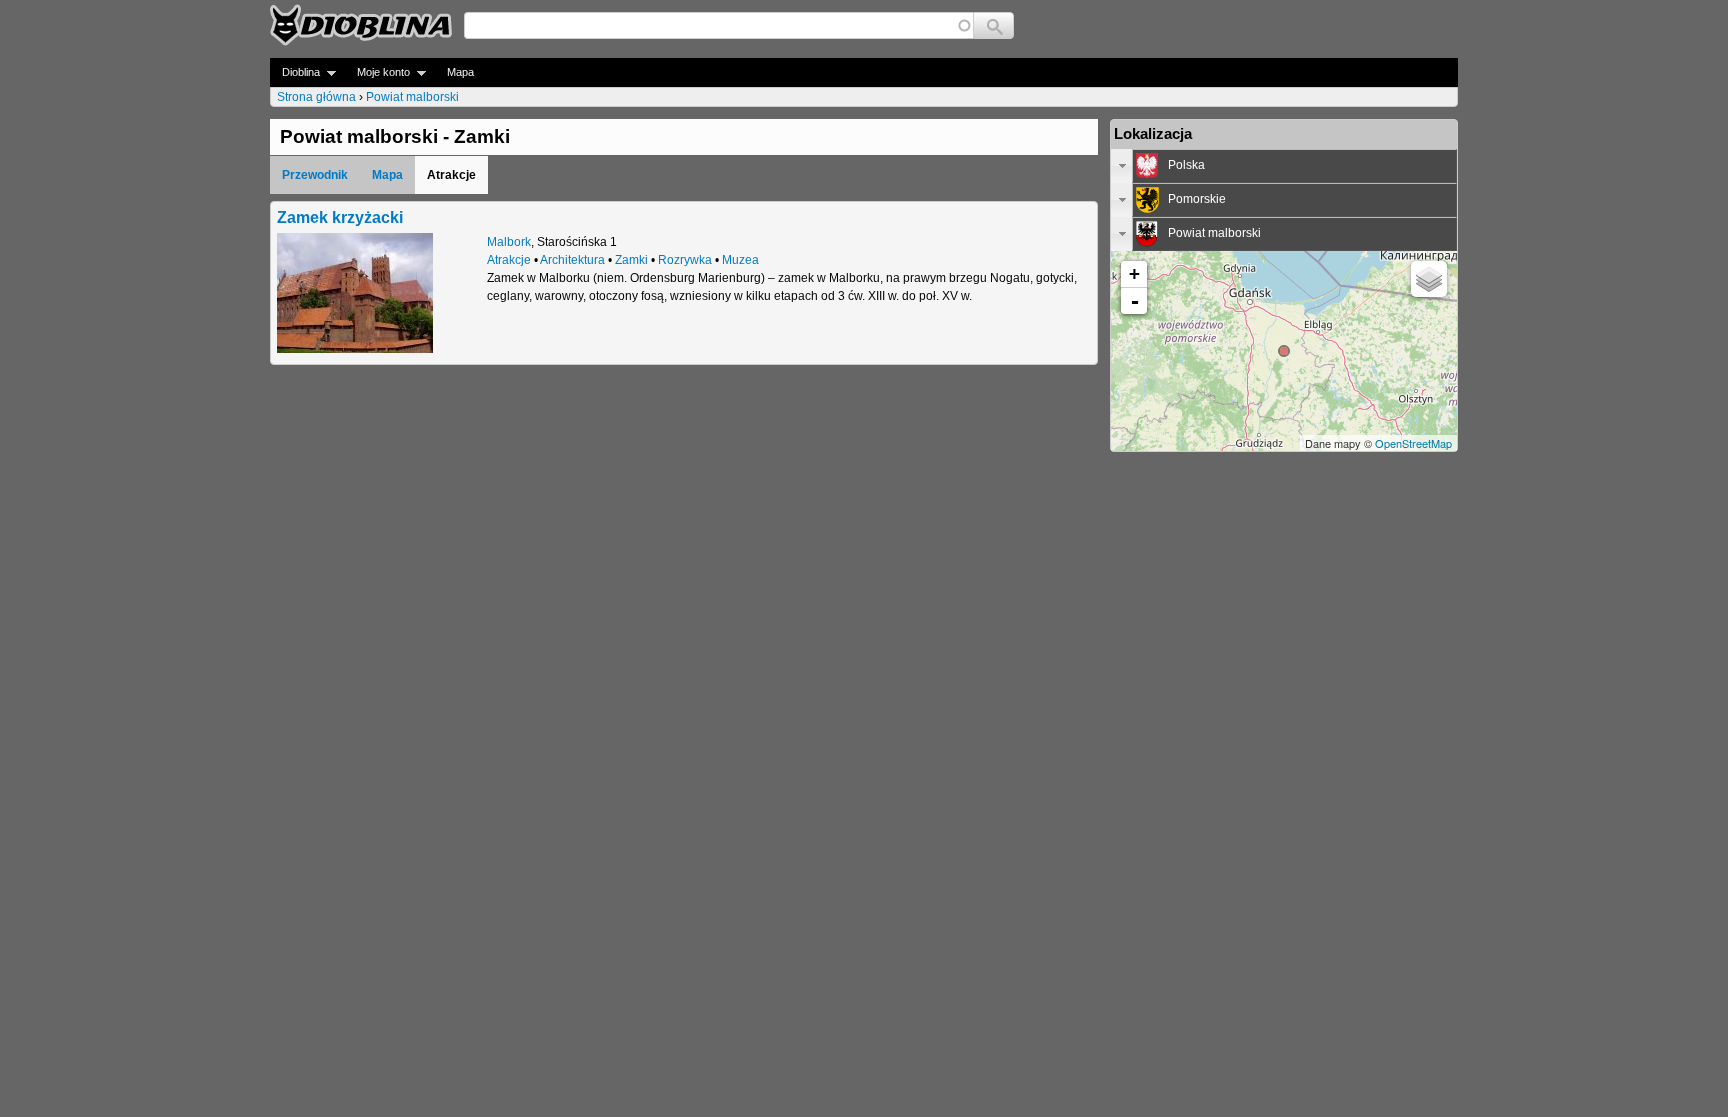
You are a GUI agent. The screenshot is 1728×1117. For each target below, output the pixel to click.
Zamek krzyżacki (340, 217)
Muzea (740, 260)
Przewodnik (315, 175)
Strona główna (316, 97)
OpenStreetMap (1413, 443)
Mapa (460, 72)
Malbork (509, 242)
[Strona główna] (361, 25)
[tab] (1284, 166)
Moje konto (377, 72)
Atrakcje (509, 260)
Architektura (572, 260)
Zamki (631, 260)
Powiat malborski (412, 97)
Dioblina (295, 72)
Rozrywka (685, 260)
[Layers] (1429, 279)
